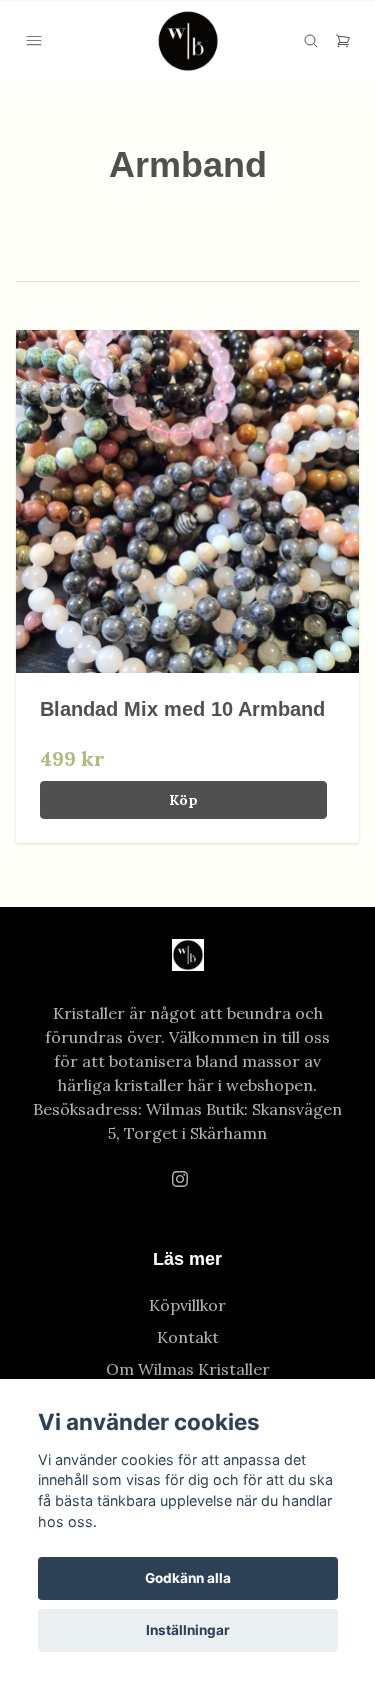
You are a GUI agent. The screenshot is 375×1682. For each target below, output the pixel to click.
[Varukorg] (343, 41)
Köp (183, 800)
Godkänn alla (188, 1578)
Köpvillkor (187, 1305)
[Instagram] (180, 1179)
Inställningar (188, 1630)
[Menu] (34, 41)
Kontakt (188, 1337)
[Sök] (311, 41)
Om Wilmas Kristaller (188, 1369)
